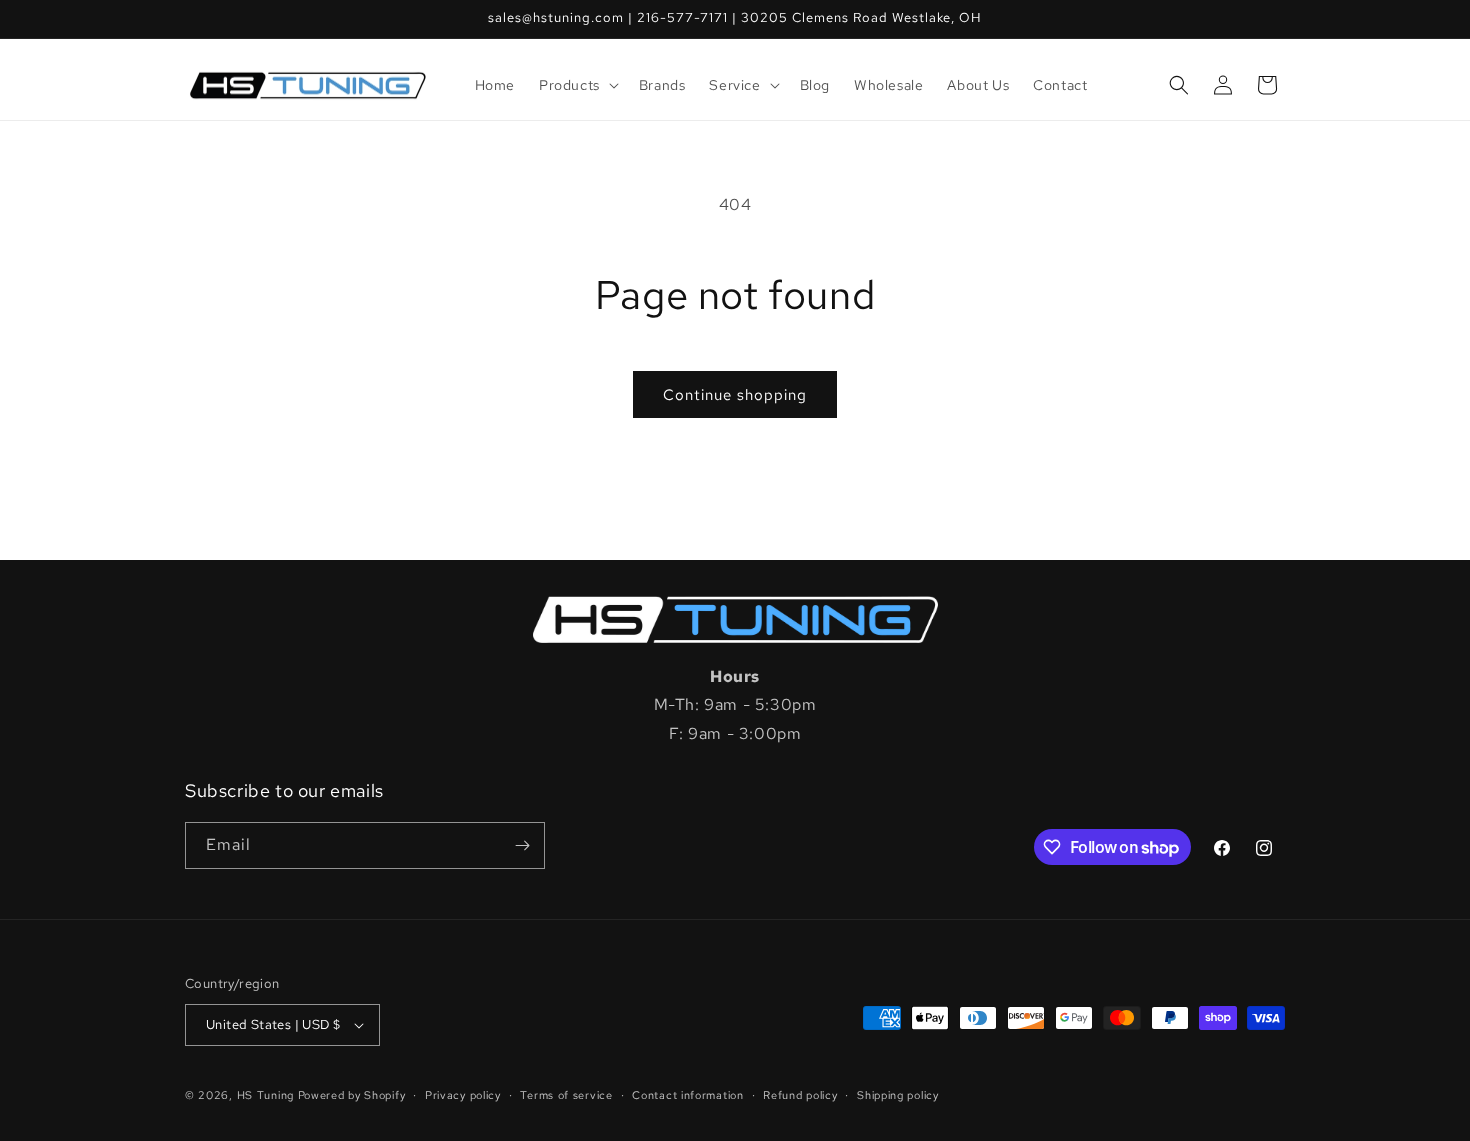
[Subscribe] (522, 845)
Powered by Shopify (352, 1095)
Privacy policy (463, 1095)
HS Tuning (267, 1095)
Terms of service (566, 1095)
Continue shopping (735, 395)
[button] (577, 85)
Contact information (687, 1095)
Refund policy (800, 1095)
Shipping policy (898, 1095)
